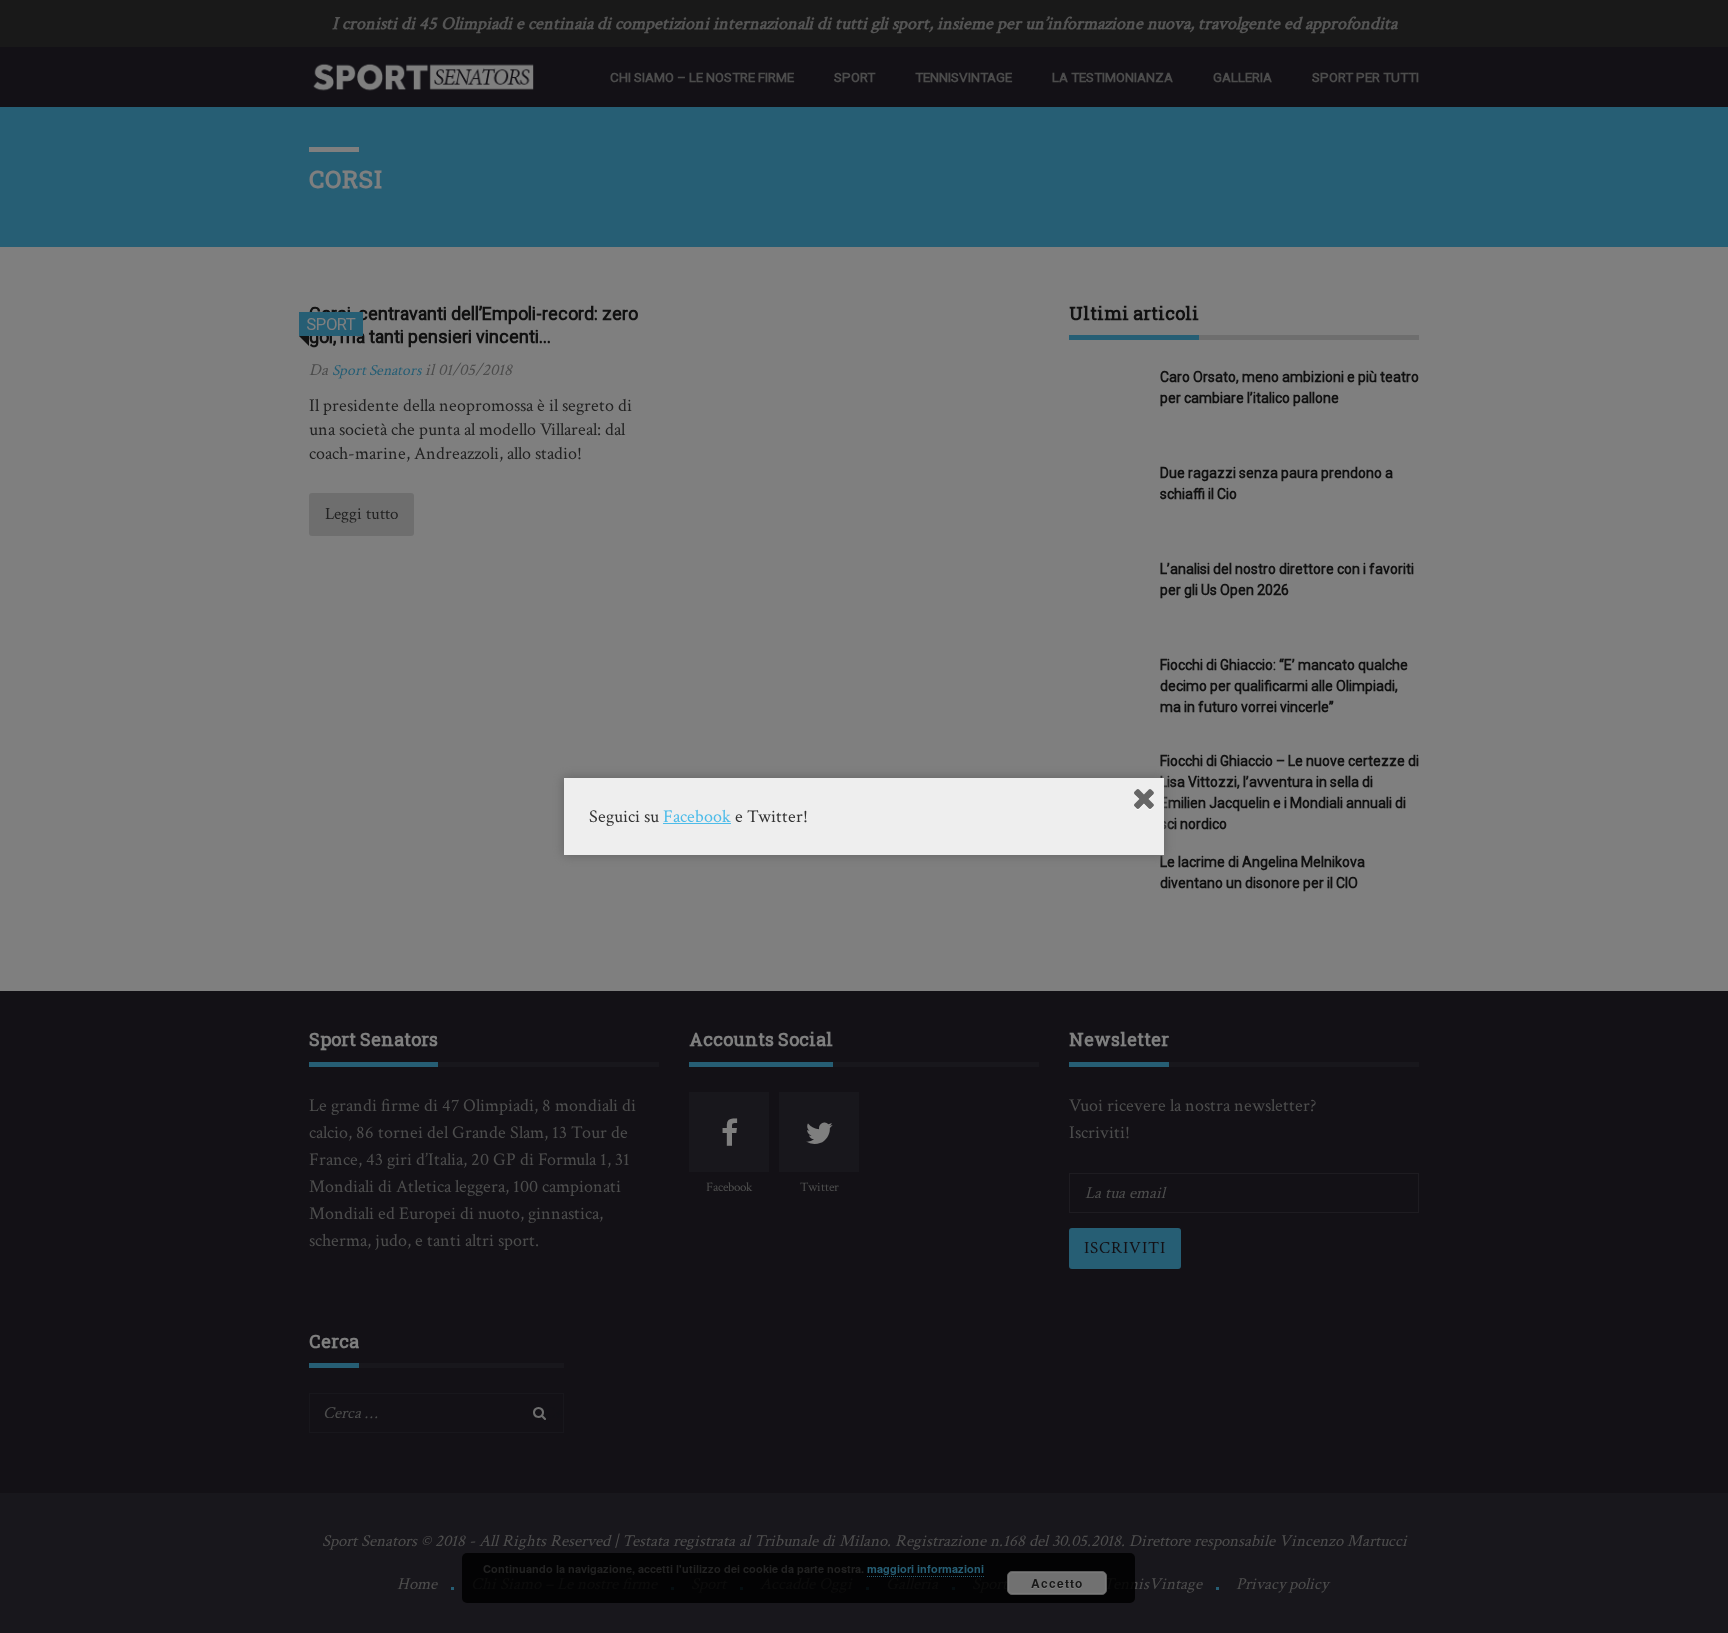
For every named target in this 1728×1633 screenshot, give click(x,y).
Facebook (697, 816)
